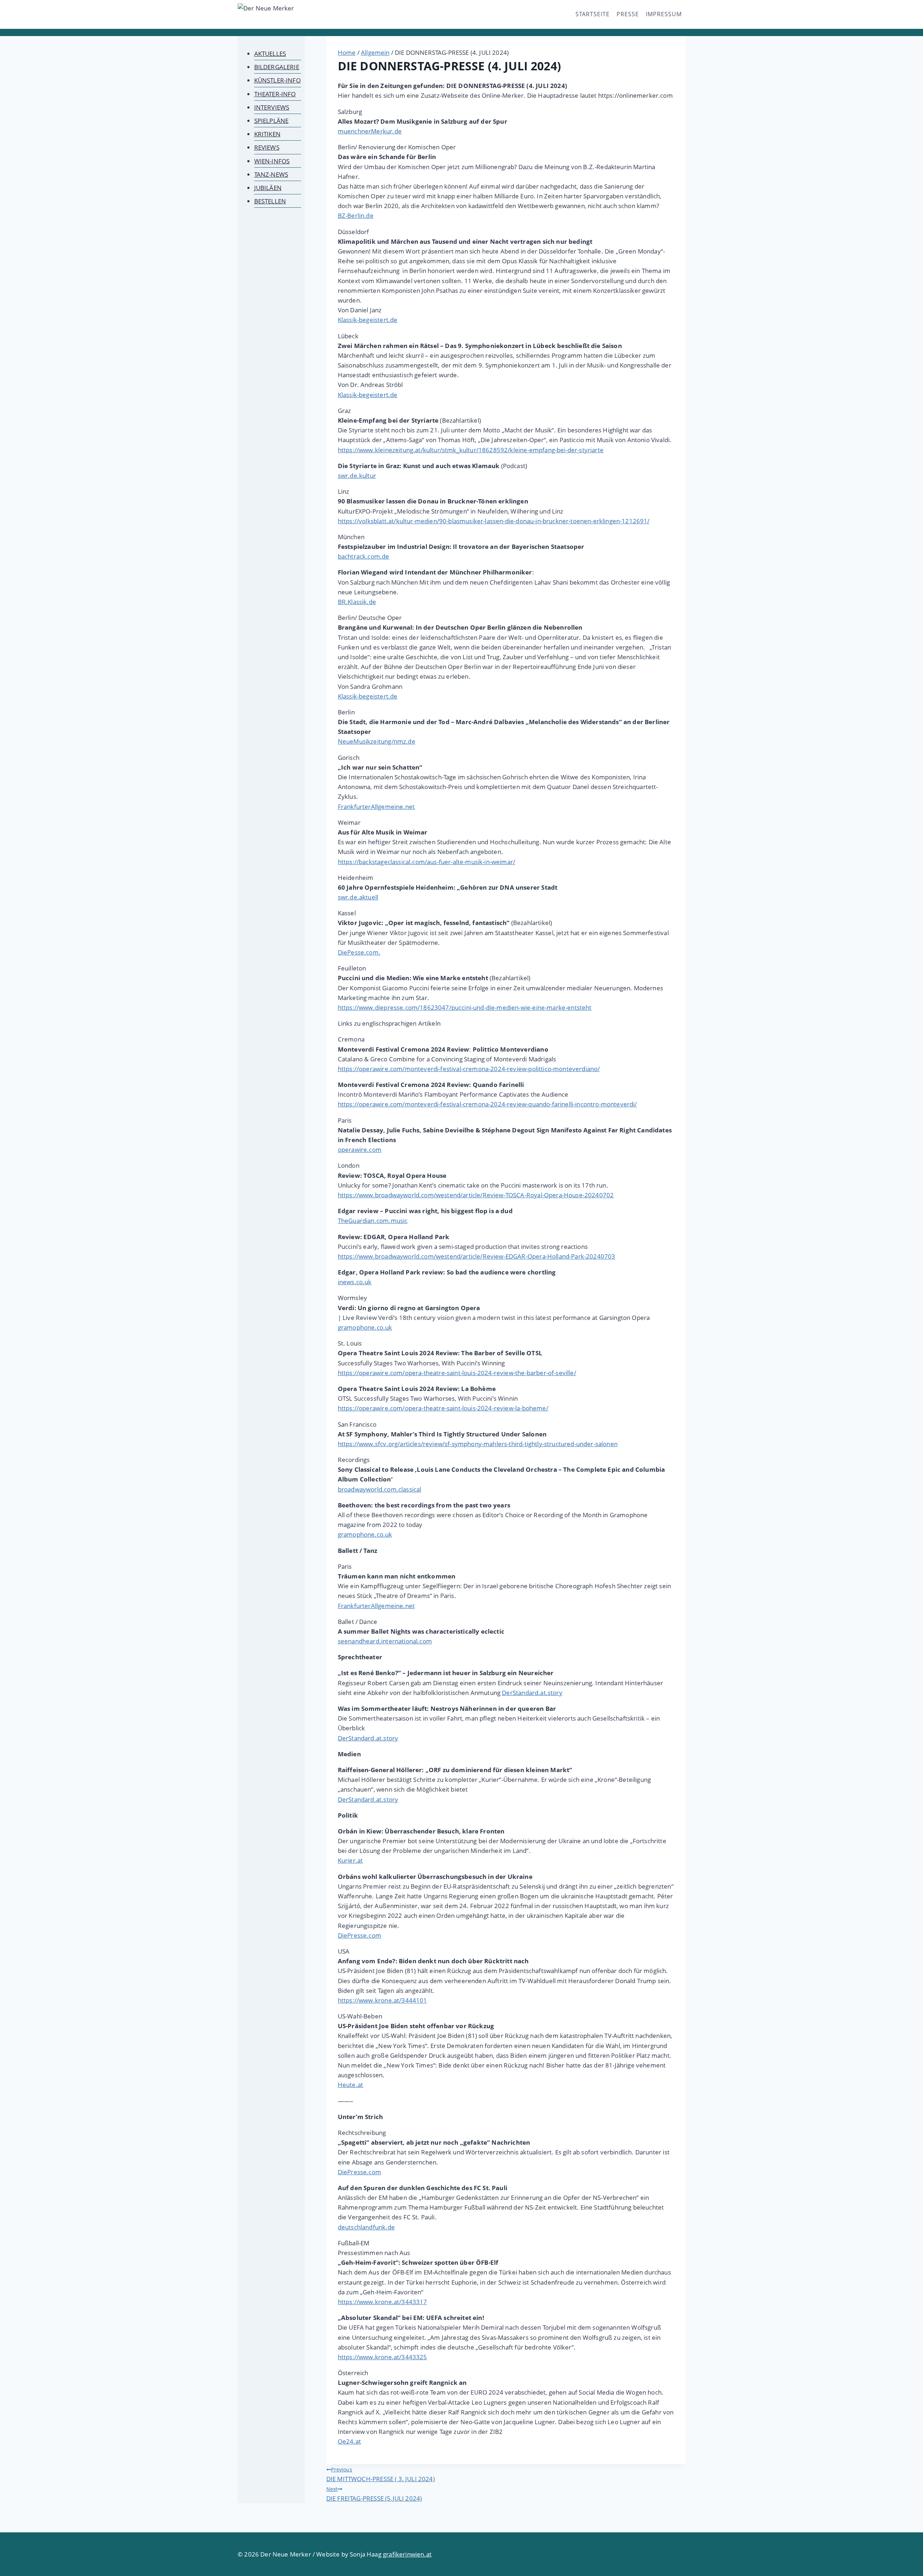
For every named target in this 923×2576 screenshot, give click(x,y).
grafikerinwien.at (407, 2554)
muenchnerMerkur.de (370, 131)
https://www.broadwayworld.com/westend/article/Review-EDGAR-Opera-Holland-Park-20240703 (477, 1256)
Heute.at (350, 2085)
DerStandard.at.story (532, 1693)
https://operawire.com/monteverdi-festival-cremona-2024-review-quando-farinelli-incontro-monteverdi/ (487, 1104)
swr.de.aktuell (358, 897)
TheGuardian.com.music (373, 1221)
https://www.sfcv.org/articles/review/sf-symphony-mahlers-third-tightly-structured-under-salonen (478, 1444)
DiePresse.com (359, 1935)
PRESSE (628, 14)
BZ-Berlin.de (356, 215)
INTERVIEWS (272, 107)
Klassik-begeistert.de (368, 320)
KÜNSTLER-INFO (277, 80)
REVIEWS (267, 147)
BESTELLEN (270, 201)
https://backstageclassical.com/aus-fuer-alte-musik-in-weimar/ (427, 862)
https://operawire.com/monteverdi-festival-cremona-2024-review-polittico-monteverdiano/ (469, 1069)
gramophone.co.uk (365, 1327)
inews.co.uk (355, 1282)
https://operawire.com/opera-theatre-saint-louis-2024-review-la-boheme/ (443, 1408)
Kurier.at (350, 1860)
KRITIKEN (267, 134)
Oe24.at (349, 2441)
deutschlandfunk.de (366, 2227)
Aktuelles (270, 54)
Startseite (593, 14)
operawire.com (360, 1150)
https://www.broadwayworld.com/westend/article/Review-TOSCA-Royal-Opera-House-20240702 (476, 1195)
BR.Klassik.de (357, 602)
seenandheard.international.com (385, 1641)
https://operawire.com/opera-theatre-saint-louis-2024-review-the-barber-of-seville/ (457, 1373)
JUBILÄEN (268, 188)
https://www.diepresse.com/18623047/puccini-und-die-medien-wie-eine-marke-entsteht (465, 1007)
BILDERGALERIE (277, 67)
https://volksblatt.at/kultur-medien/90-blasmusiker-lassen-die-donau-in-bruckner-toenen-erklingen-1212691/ (494, 521)
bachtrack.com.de (364, 556)
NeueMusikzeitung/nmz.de (377, 741)
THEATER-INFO (275, 94)
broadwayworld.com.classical (380, 1489)
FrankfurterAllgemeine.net (376, 807)
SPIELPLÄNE (271, 121)
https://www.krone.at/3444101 (383, 2000)
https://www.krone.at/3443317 (383, 2302)
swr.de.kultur (357, 475)
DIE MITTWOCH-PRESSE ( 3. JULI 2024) (381, 2474)
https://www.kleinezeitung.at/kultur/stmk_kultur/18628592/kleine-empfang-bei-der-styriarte (471, 450)
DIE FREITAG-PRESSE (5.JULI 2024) (374, 2494)
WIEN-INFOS (272, 161)
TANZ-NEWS (271, 174)
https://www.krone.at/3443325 (383, 2357)
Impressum (664, 14)
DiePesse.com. (359, 952)
